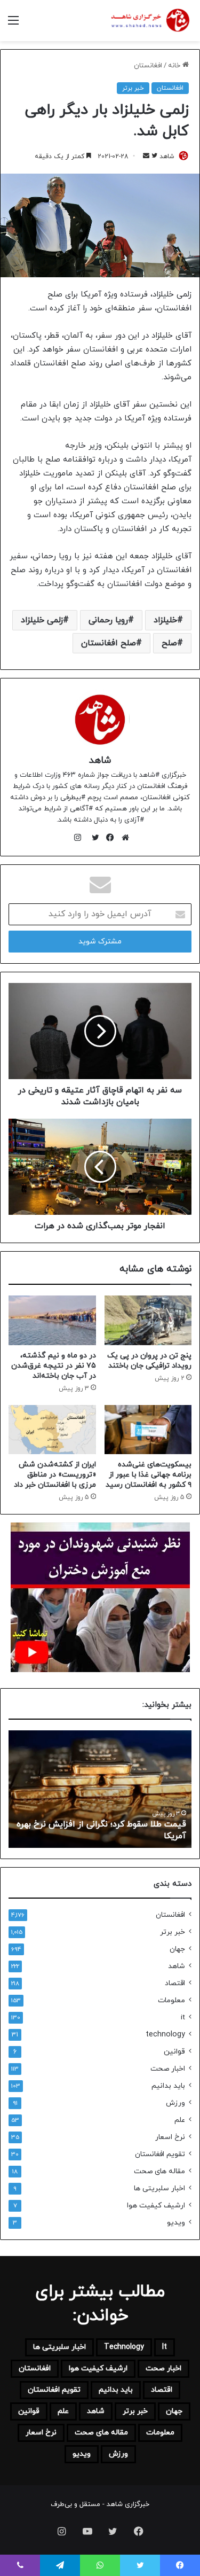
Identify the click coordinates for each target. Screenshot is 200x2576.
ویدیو (176, 2223)
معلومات (171, 2000)
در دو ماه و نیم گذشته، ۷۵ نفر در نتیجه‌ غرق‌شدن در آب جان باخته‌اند (54, 1366)
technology (165, 2035)
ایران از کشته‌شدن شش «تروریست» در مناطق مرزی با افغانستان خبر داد (55, 1475)
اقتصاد (175, 1983)
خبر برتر (133, 88)
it (183, 2017)
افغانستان (148, 66)
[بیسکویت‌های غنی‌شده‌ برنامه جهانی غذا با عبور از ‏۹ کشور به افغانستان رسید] (148, 1430)
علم (180, 2120)
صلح (169, 643)
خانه (175, 66)
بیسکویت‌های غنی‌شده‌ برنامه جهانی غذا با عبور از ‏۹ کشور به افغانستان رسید (149, 1475)
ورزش (175, 2103)
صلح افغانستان (109, 643)
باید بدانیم (168, 2086)
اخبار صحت (168, 2069)
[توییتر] (93, 838)
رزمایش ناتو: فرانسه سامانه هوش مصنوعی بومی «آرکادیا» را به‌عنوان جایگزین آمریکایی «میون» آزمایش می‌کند (108, 1825)
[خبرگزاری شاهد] (149, 21)
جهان (177, 1949)
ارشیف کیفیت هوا (156, 2206)
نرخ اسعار (170, 2137)
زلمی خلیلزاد (42, 620)
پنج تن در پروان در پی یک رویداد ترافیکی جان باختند (149, 1361)
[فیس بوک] (108, 838)
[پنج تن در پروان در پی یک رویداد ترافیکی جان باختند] (148, 1320)
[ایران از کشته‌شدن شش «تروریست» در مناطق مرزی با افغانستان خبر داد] (52, 1430)
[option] (100, 1789)
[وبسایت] (123, 838)
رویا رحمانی (108, 620)
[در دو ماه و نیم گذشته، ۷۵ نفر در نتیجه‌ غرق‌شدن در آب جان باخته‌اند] (52, 1320)
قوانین (174, 2052)
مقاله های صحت (159, 2171)
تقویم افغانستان (160, 2154)
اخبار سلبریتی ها (159, 2188)
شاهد (167, 157)
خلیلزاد (165, 620)
